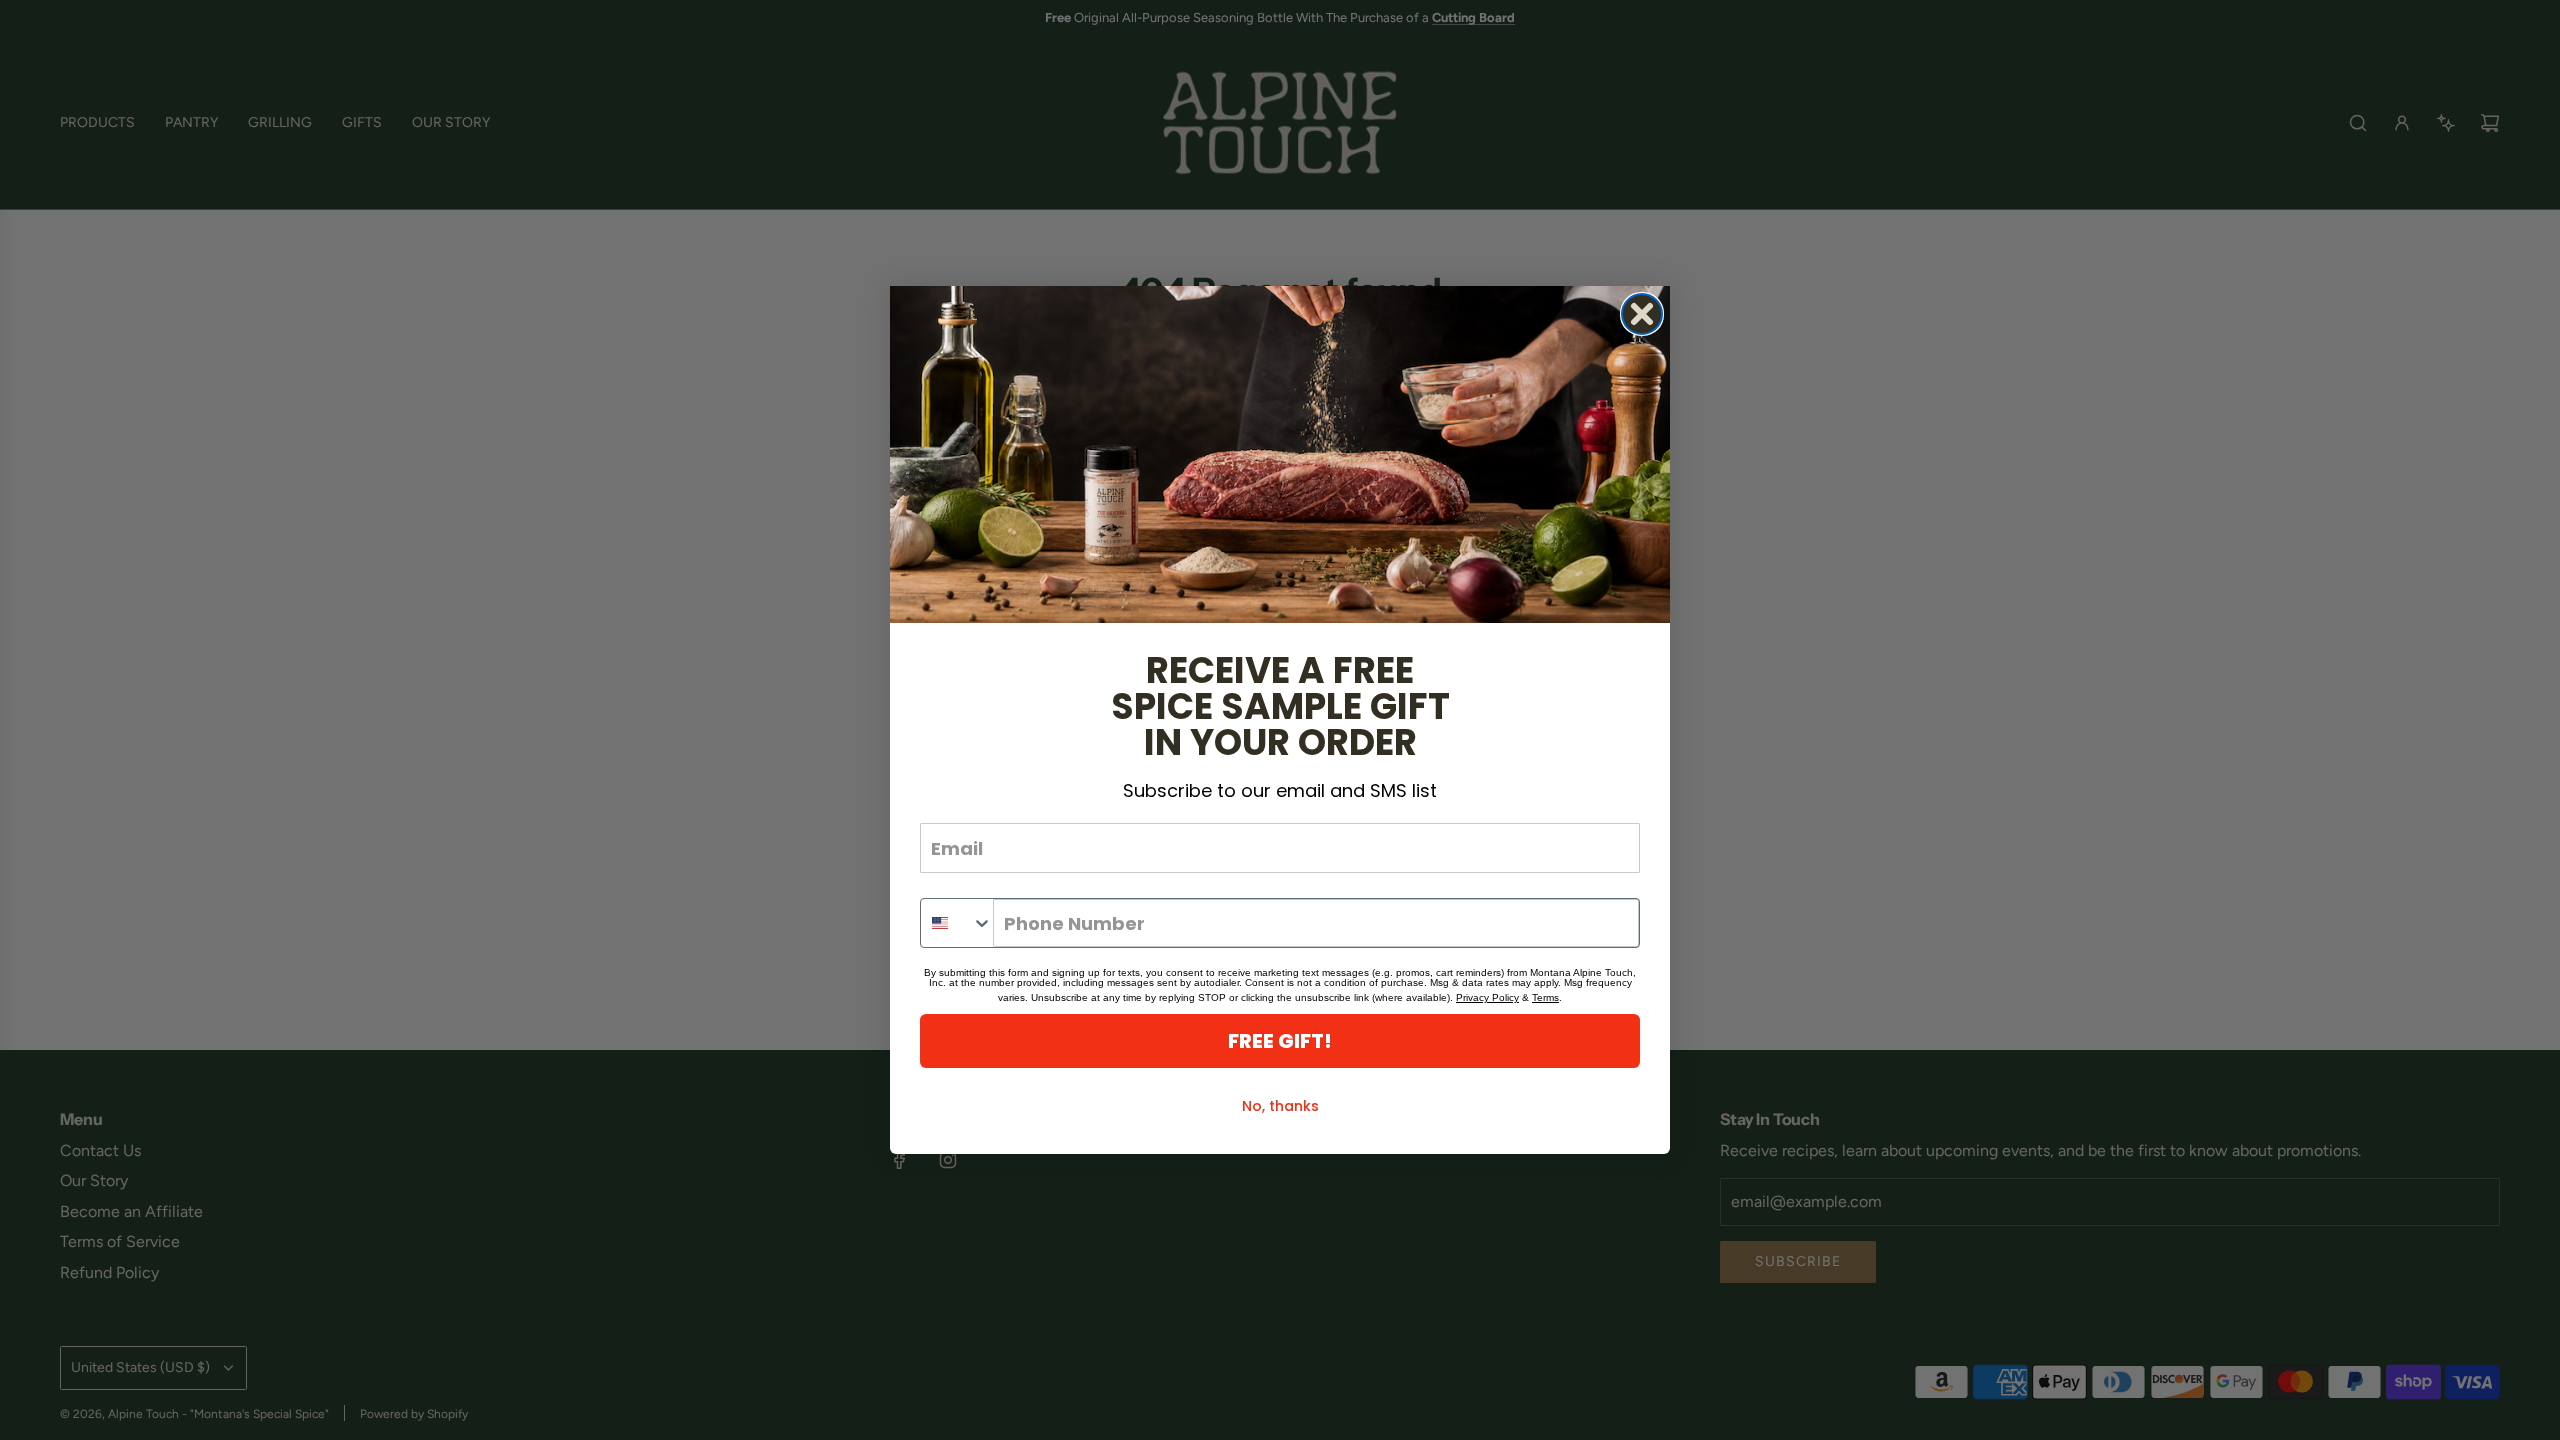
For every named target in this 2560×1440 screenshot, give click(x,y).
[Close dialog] (1642, 314)
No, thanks (1280, 1106)
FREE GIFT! (1280, 1041)
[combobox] (957, 923)
